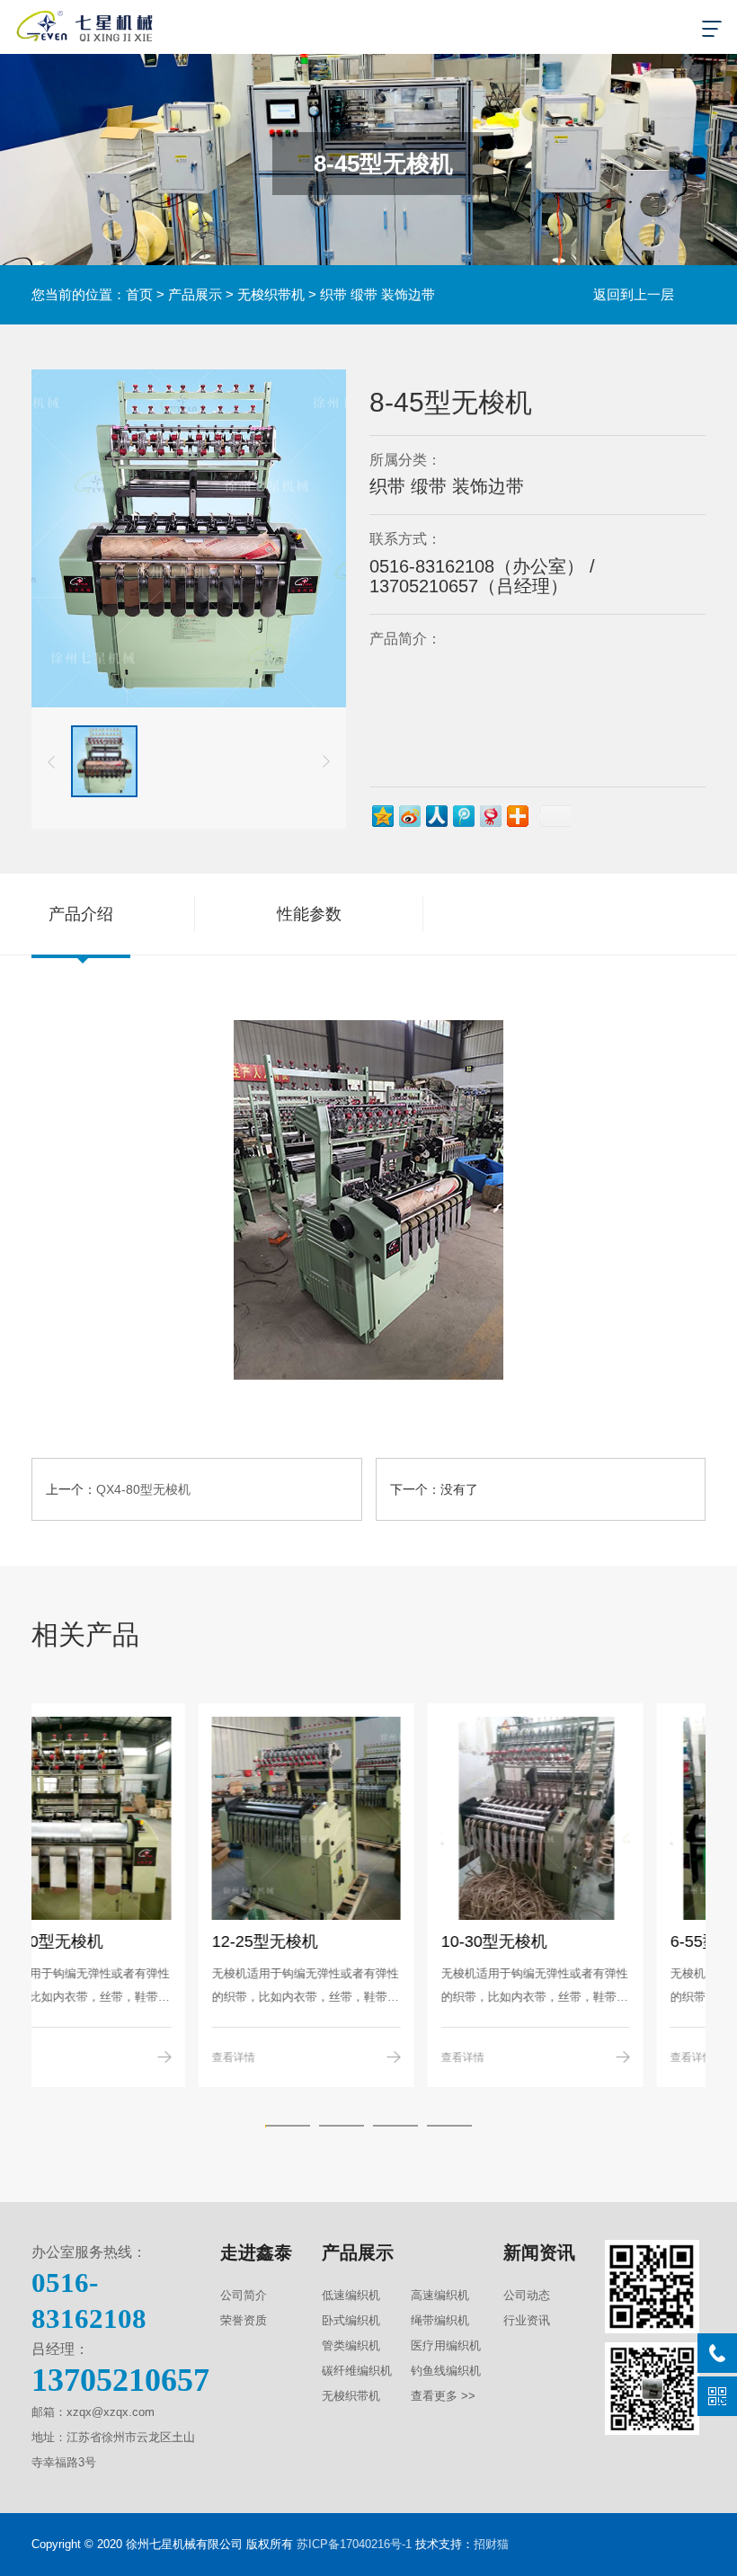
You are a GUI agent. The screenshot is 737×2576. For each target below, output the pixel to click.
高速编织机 (440, 2295)
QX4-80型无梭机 (143, 1489)
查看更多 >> (443, 2396)
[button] (51, 761)
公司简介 (244, 2295)
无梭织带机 (271, 294)
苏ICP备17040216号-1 (354, 2544)
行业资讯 (527, 2320)
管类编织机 (351, 2345)
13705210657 (120, 2380)
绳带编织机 (440, 2320)
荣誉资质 (244, 2320)
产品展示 (195, 294)
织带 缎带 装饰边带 (377, 294)
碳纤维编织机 (357, 2371)
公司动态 (527, 2295)
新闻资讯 (539, 2252)
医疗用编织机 (446, 2345)
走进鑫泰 (256, 2252)
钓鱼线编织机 (446, 2371)
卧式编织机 (351, 2320)
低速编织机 (351, 2295)
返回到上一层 (634, 294)
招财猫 (491, 2544)
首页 (139, 294)
